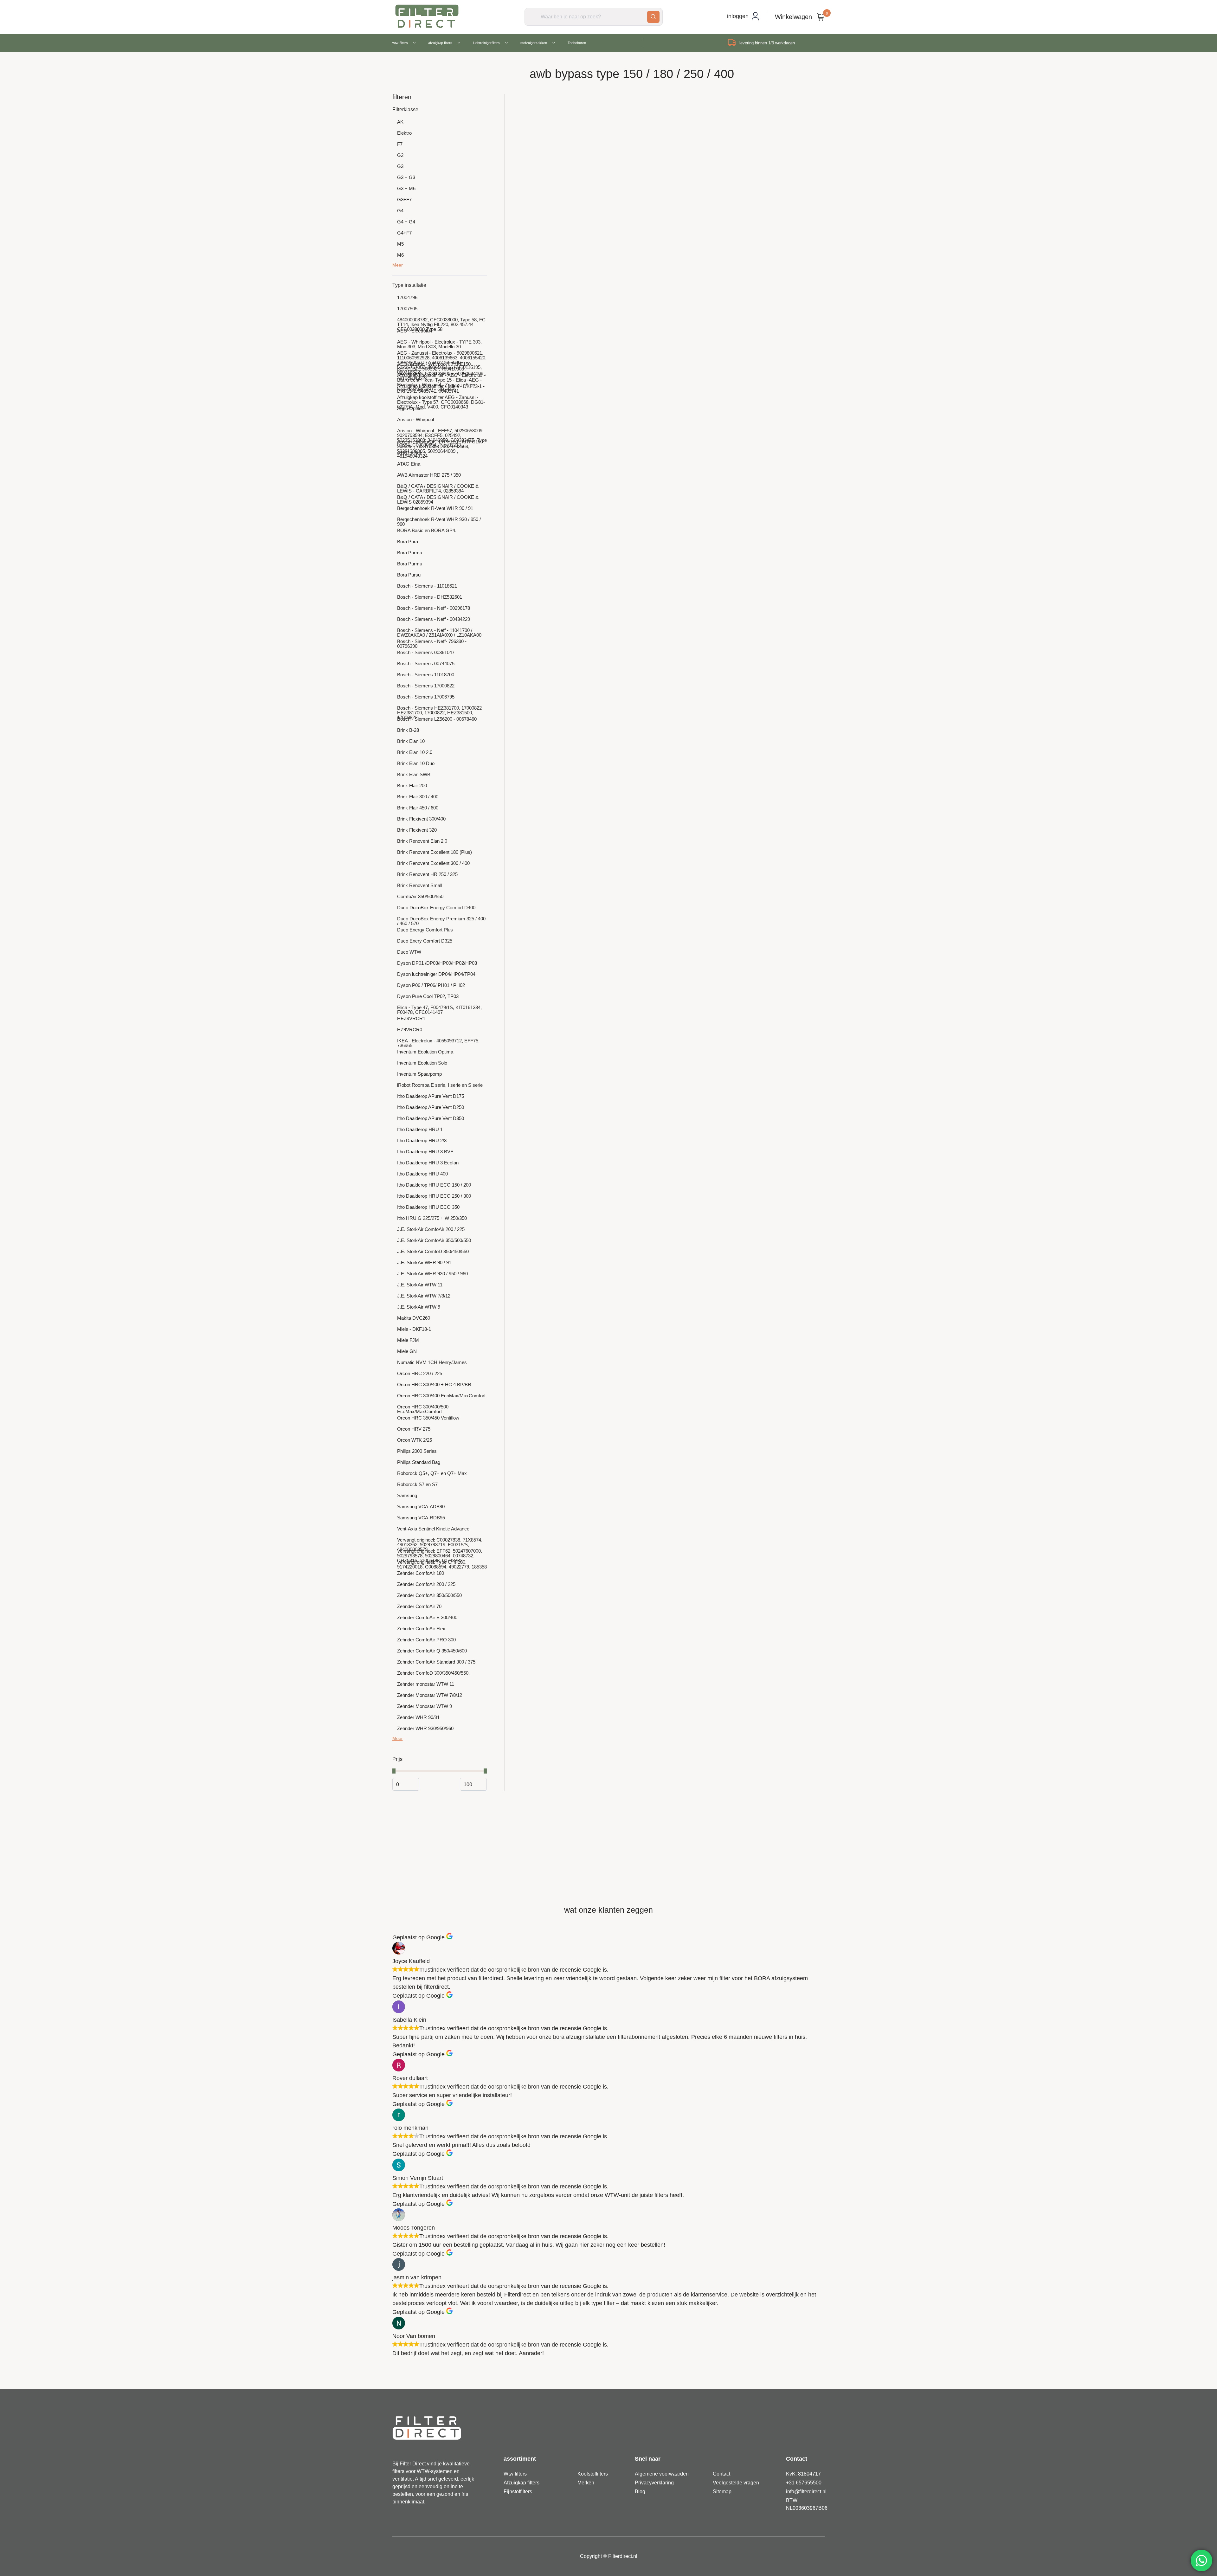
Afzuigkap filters (440, 43)
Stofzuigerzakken (534, 43)
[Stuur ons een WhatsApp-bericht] (1201, 2560)
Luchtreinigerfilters (486, 43)
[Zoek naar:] (594, 16)
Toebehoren (577, 43)
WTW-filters (400, 43)
